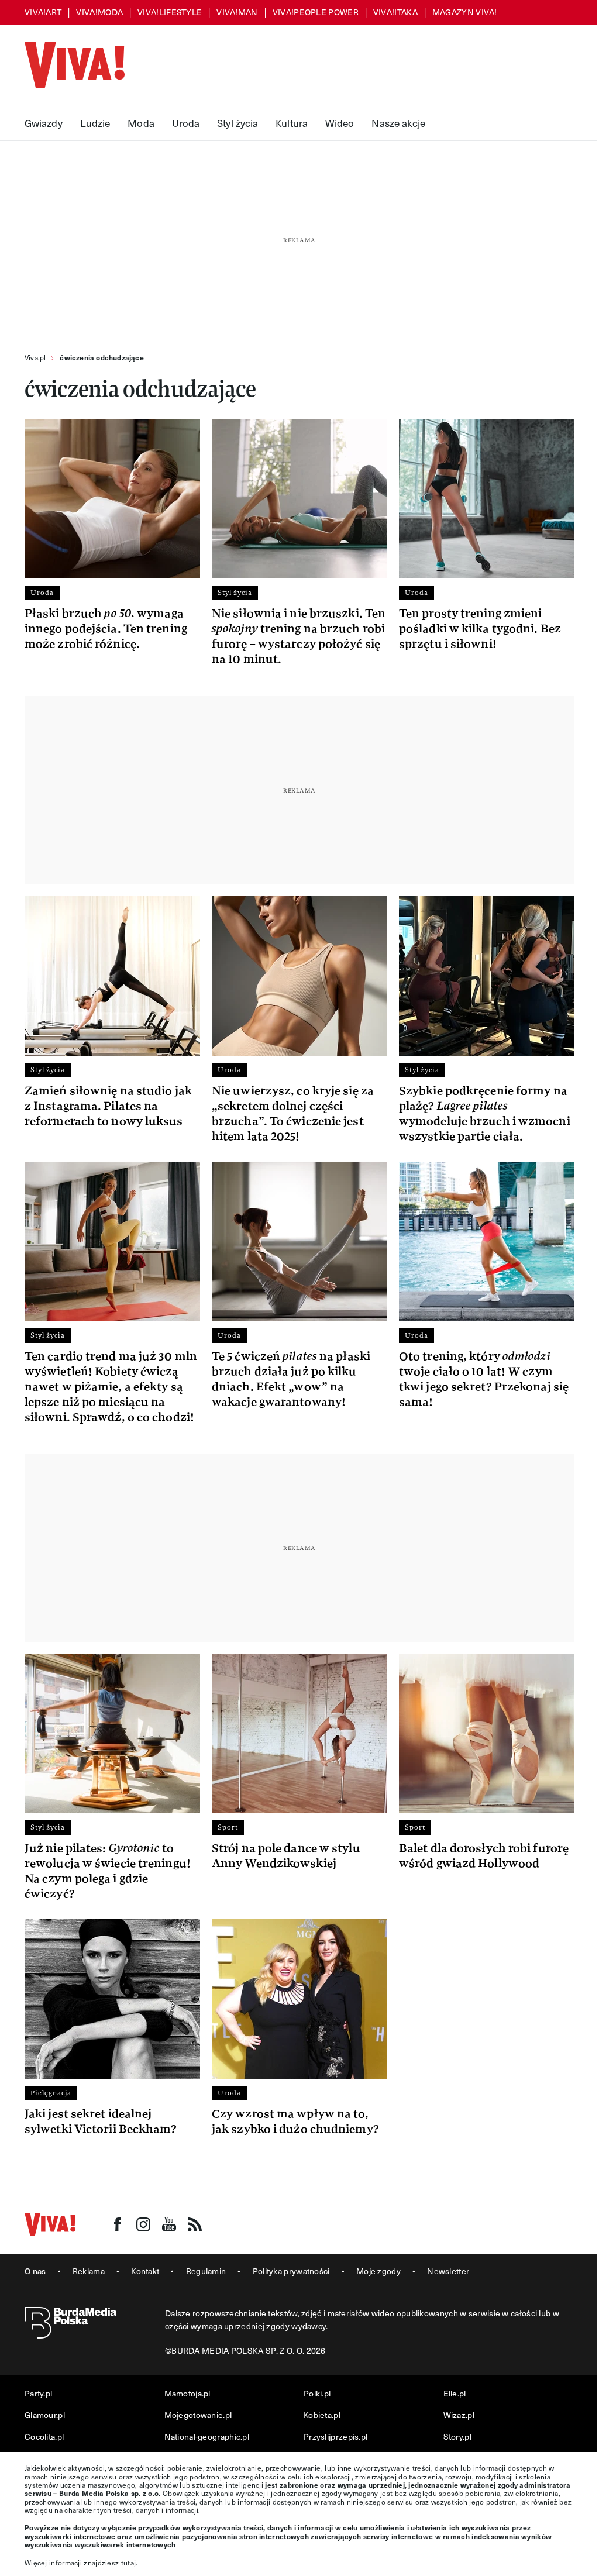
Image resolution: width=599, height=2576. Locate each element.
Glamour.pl (45, 2415)
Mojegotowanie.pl (198, 2415)
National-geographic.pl (207, 2436)
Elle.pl (455, 2393)
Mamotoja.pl (187, 2393)
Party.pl (38, 2393)
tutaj (129, 2563)
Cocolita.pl (44, 2436)
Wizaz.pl (459, 2415)
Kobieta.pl (322, 2415)
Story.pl (457, 2436)
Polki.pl (317, 2393)
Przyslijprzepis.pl (335, 2436)
